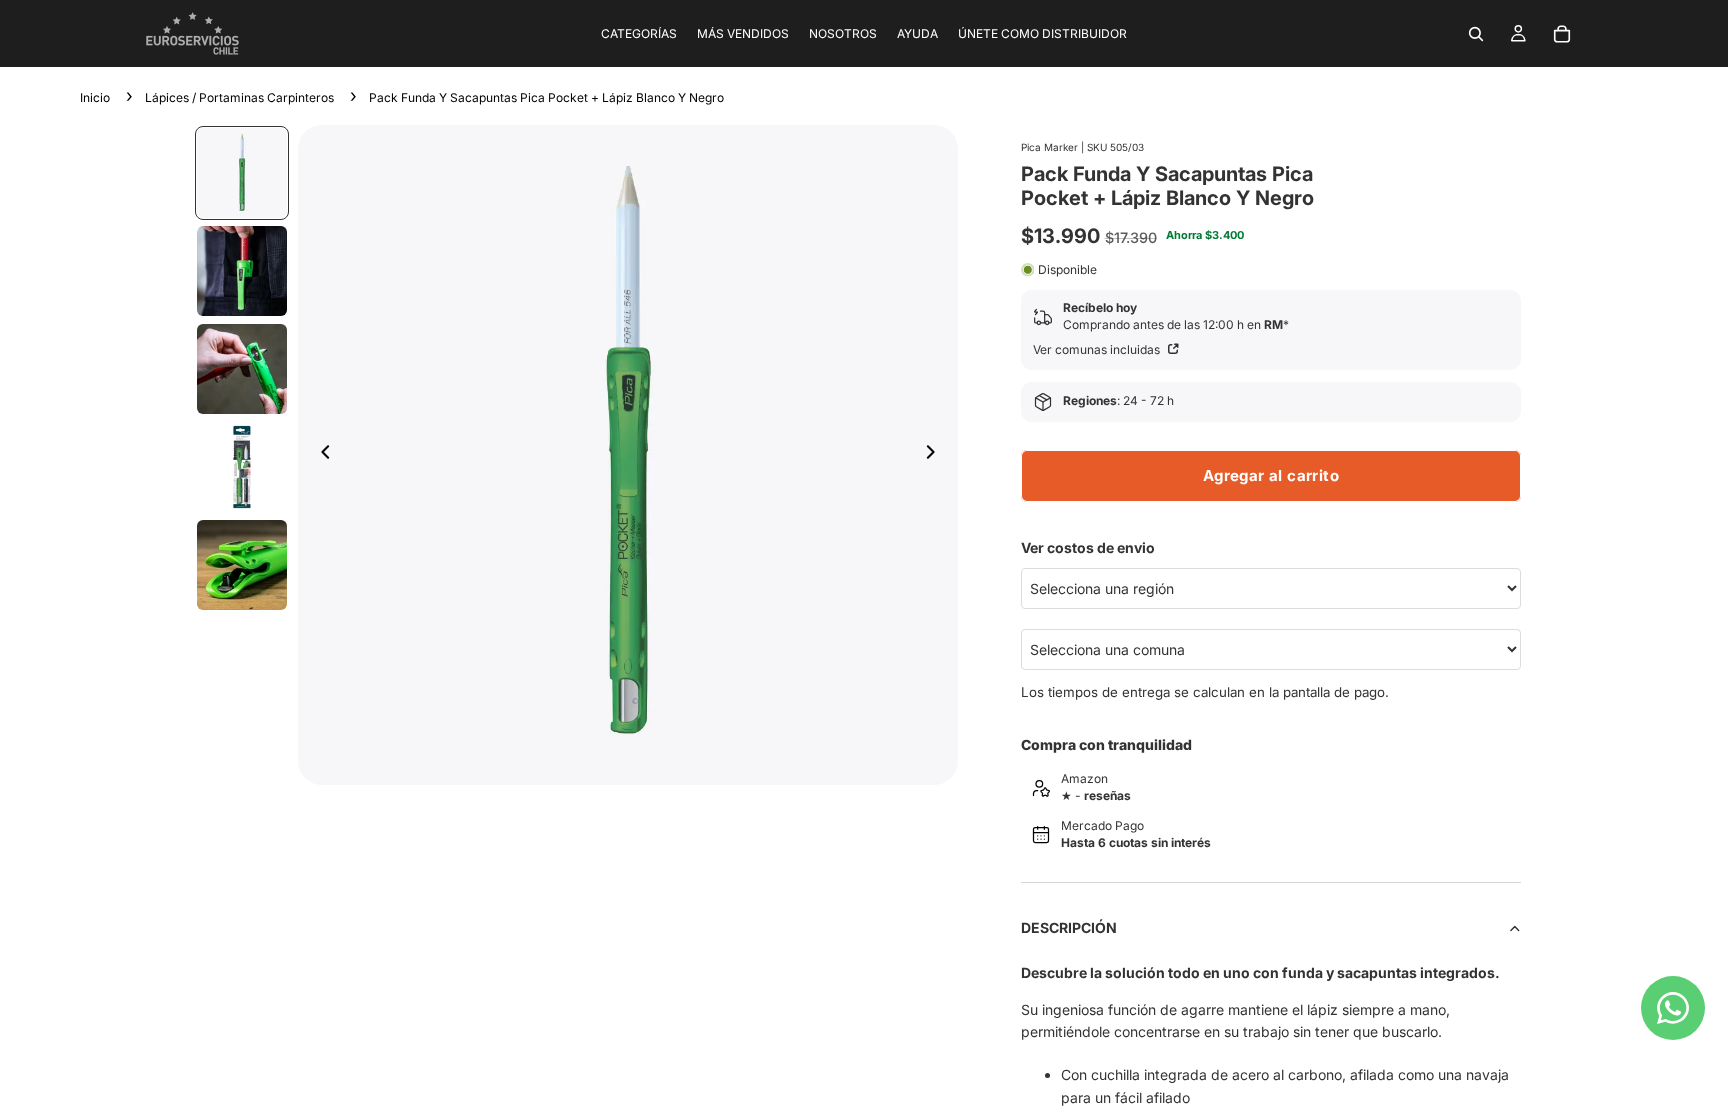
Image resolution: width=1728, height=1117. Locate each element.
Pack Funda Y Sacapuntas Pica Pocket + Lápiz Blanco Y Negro (546, 97)
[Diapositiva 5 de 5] (242, 565)
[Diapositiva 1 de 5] (242, 173)
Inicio (95, 97)
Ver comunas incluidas (1098, 349)
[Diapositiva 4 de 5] (242, 467)
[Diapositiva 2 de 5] (242, 271)
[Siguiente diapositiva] (936, 455)
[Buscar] (1476, 34)
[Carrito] (1562, 34)
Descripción (1069, 927)
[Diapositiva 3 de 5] (242, 369)
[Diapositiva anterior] (320, 455)
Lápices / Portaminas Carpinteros (239, 97)
